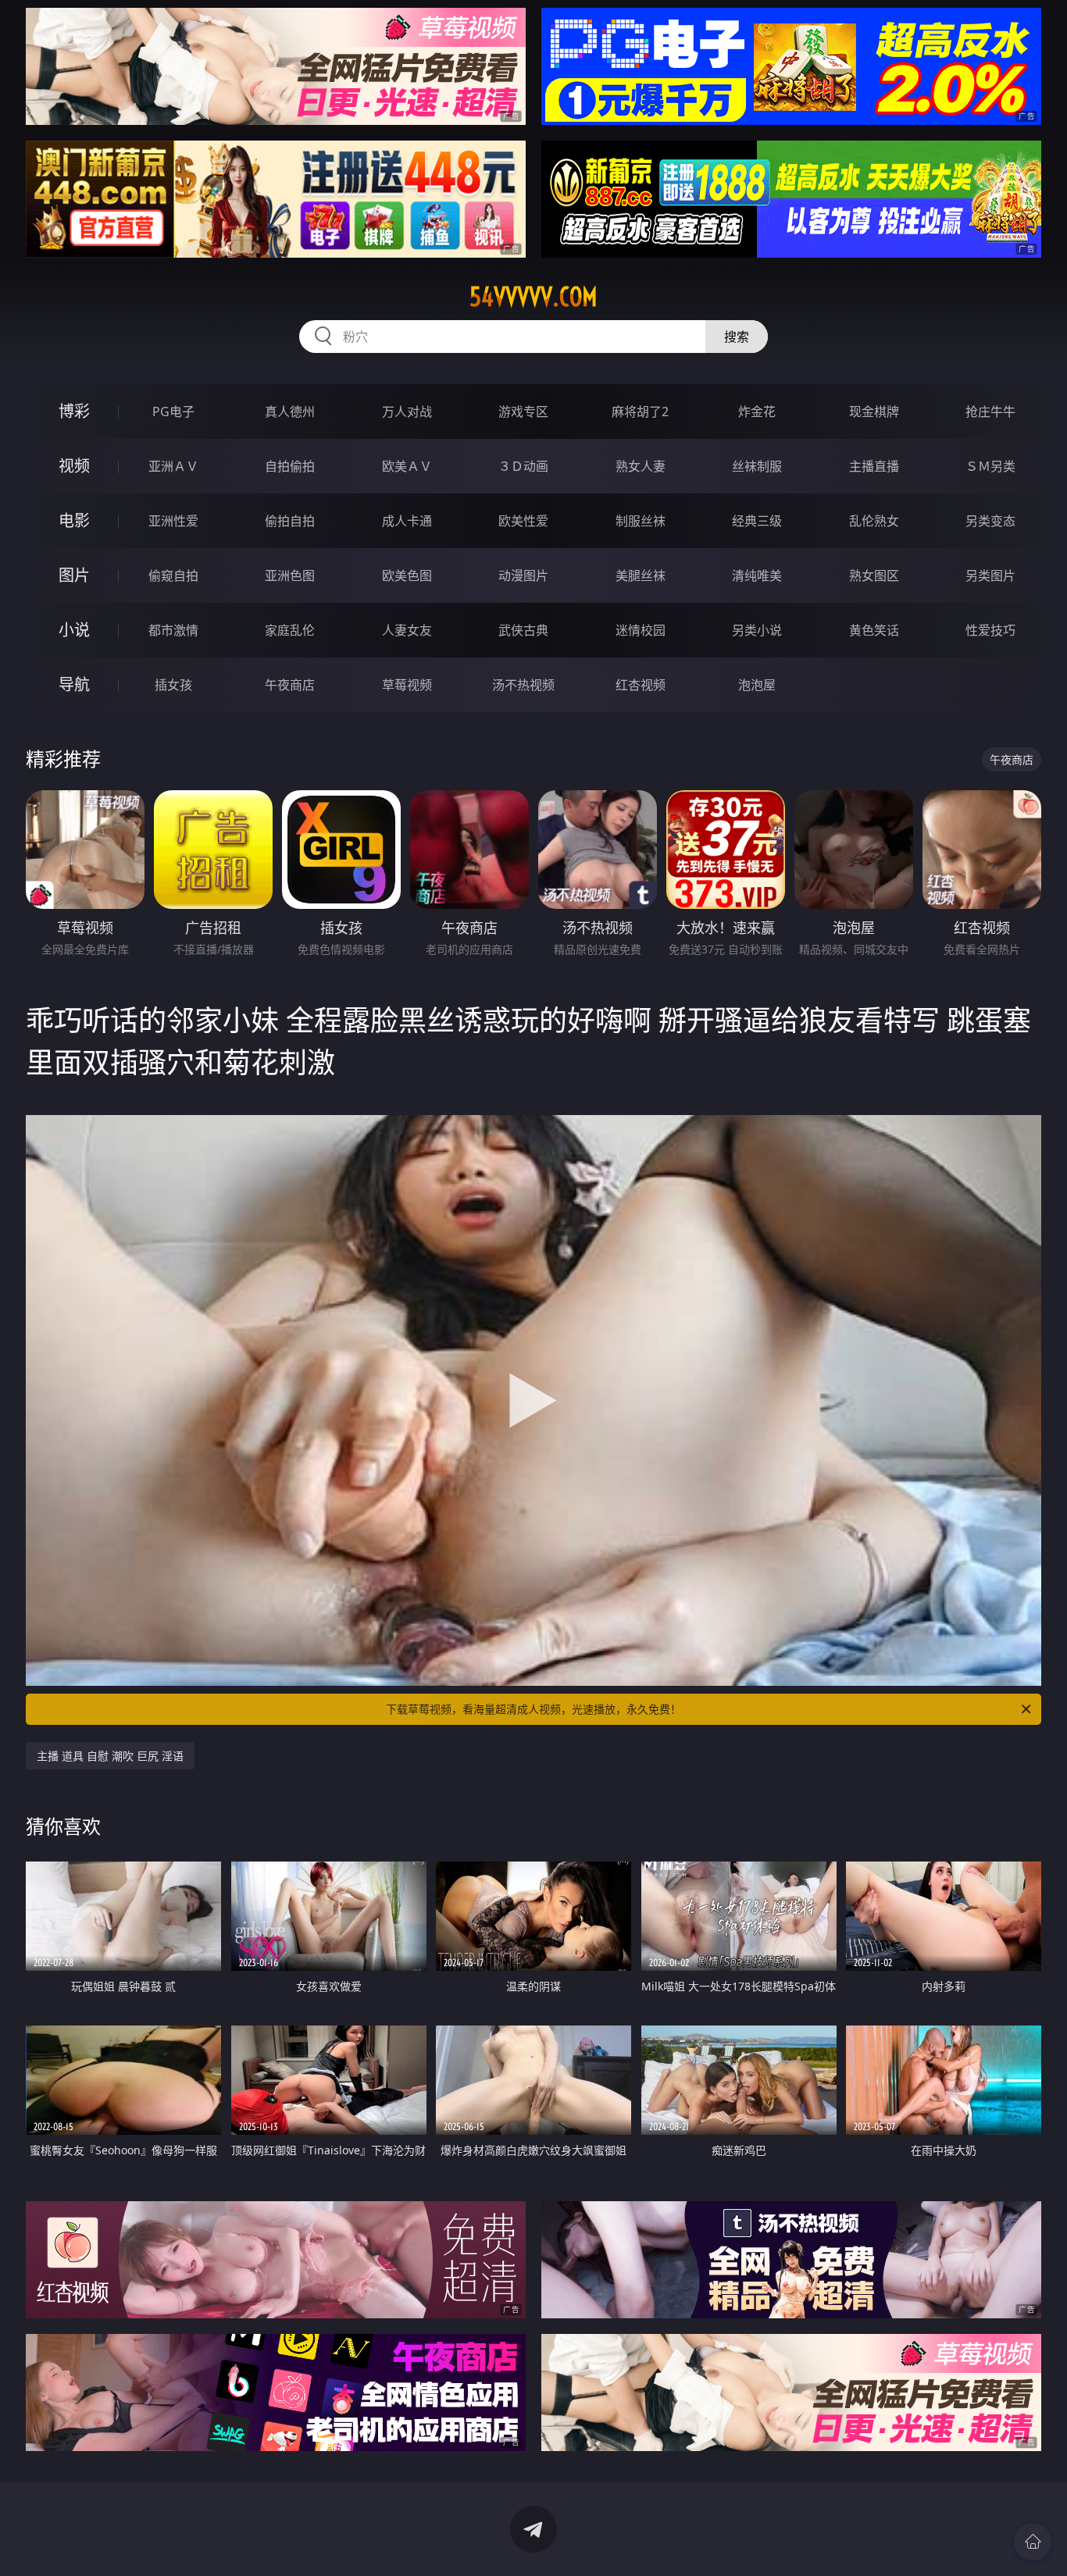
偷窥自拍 (173, 575)
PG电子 (173, 412)
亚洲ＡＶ (173, 466)
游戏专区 (523, 412)
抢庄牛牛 (990, 412)
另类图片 (990, 575)
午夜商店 (290, 685)
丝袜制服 (757, 466)
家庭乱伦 (290, 630)
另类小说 (757, 630)
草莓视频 (407, 685)
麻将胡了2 (640, 412)
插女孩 (173, 685)
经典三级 (757, 521)
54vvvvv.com (533, 297)
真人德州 (290, 412)
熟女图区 (874, 575)
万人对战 (407, 412)
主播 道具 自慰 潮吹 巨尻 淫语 (110, 1756)
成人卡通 (407, 521)
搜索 (737, 337)
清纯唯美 (757, 575)
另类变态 (990, 521)
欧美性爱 (523, 521)
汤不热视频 (523, 685)
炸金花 (757, 412)
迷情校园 (641, 630)
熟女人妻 (641, 466)
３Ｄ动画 (523, 466)
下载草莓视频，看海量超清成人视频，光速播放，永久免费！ (533, 1709)
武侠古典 (523, 630)
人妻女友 (407, 630)
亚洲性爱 (173, 521)
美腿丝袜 (641, 575)
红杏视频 (641, 685)
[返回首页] (1033, 2542)
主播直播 (874, 466)
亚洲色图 (290, 575)
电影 (74, 520)
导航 (74, 684)
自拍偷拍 (290, 466)
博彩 (74, 411)
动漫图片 (523, 575)
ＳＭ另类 (990, 466)
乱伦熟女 (874, 521)
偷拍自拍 (290, 521)
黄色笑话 (874, 630)
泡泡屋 (757, 685)
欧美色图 (407, 575)
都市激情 (173, 630)
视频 (74, 466)
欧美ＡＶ (407, 466)
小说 (74, 630)
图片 (74, 575)
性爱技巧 (990, 630)
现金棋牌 (874, 412)
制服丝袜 (641, 521)
